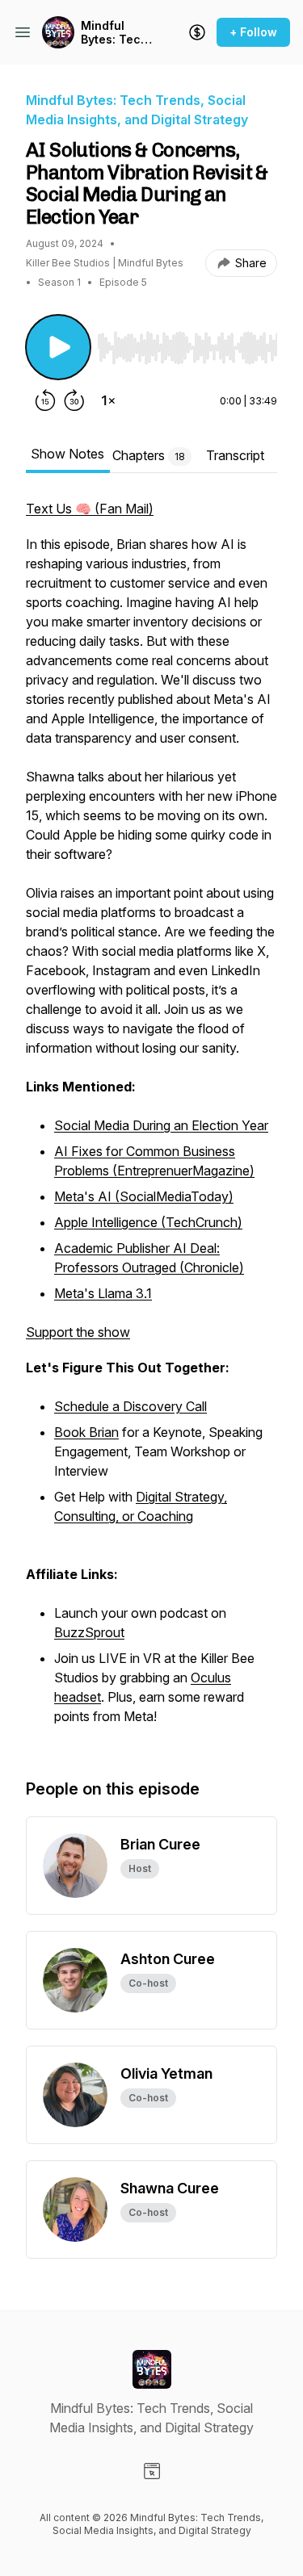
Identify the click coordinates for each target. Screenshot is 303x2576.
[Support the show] (197, 32)
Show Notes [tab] (67, 454)
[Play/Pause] (58, 347)
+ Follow (253, 32)
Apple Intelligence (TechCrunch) (148, 1222)
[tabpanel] (151, 1122)
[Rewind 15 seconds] (45, 400)
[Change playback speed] (108, 400)
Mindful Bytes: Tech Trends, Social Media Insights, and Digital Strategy (114, 33)
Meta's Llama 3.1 (103, 1293)
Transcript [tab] (235, 455)
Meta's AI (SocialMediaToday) (144, 1196)
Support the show (78, 1332)
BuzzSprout (89, 1632)
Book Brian (86, 1432)
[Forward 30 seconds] (74, 400)
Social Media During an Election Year (161, 1125)
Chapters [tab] (149, 455)
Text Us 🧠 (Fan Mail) (90, 509)
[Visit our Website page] (152, 2471)
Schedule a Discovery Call (130, 1406)
